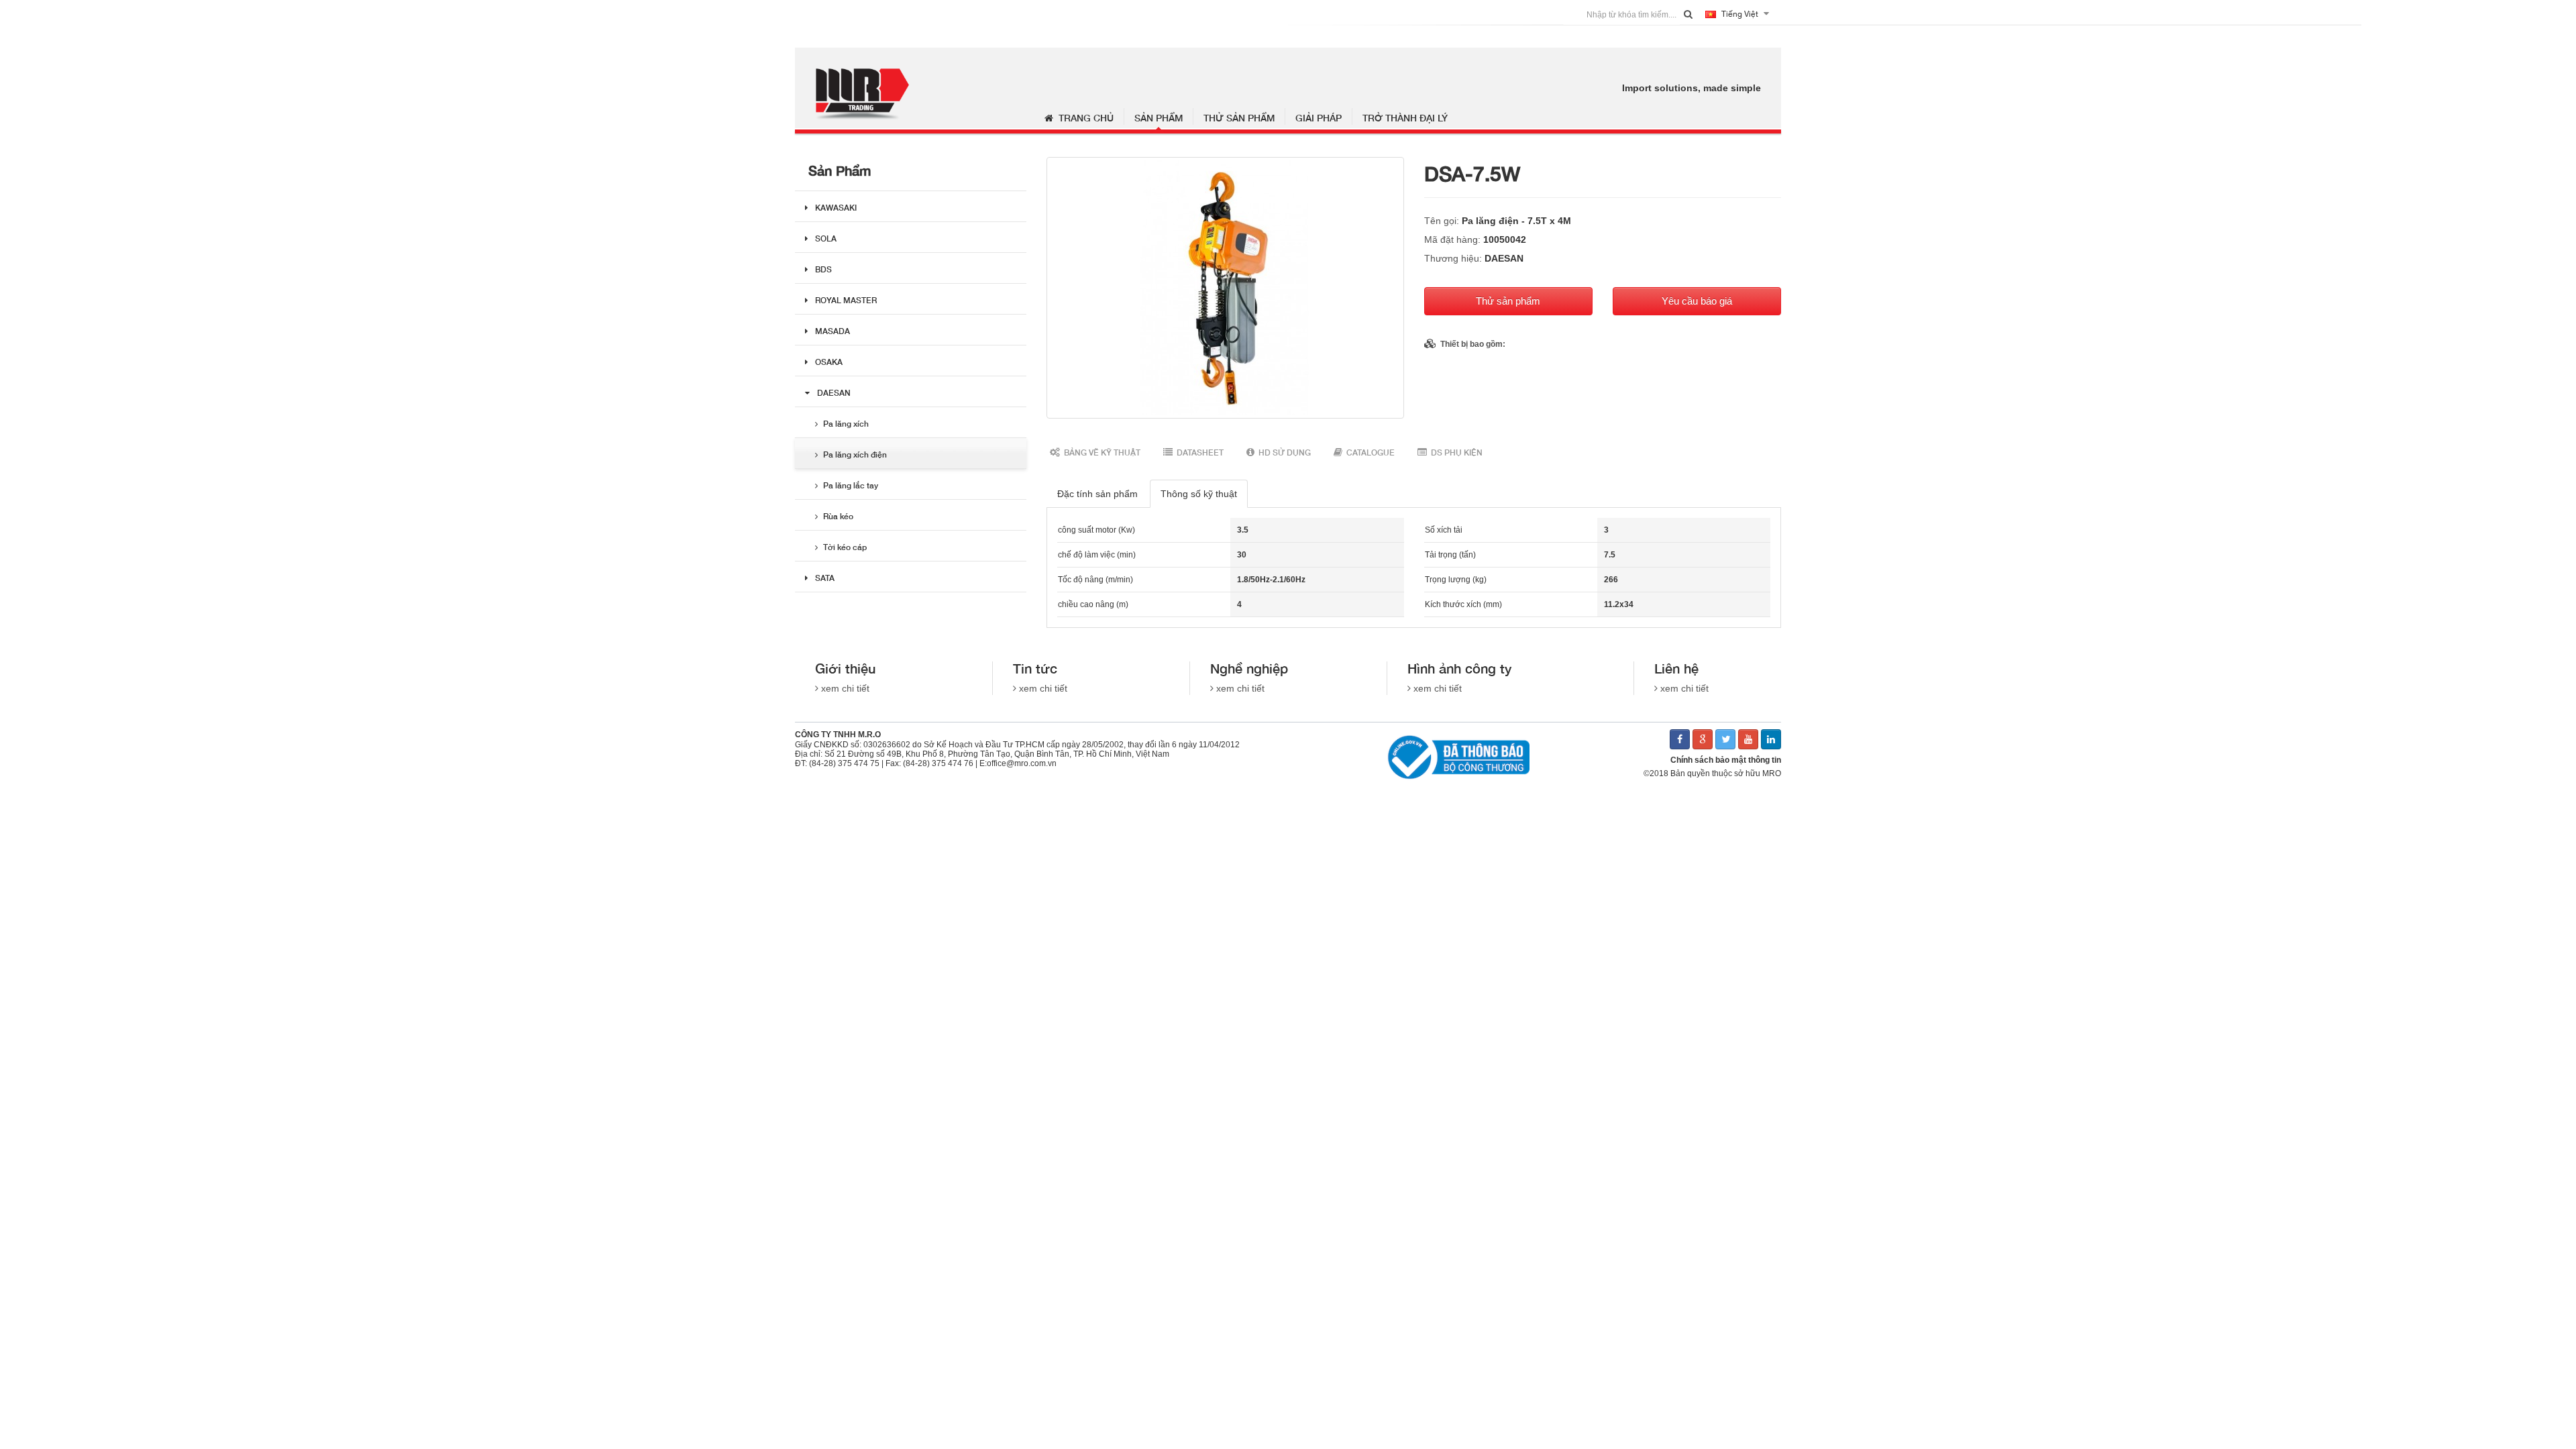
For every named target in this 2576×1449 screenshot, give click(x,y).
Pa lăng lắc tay (851, 485)
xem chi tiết (845, 688)
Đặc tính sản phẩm (1097, 494)
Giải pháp (1319, 118)
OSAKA (829, 362)
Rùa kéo (838, 516)
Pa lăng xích (846, 424)
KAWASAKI (836, 208)
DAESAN (834, 393)
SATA (825, 578)
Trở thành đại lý (1405, 118)
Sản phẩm (1159, 118)
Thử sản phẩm (1239, 118)
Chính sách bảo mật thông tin (1726, 760)
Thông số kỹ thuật (1199, 494)
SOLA (826, 238)
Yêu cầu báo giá (1697, 301)
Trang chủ (1083, 118)
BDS (823, 269)
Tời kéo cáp (845, 547)
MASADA (833, 331)
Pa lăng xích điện (855, 454)
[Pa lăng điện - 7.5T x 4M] (1225, 288)
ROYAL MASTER (846, 300)
